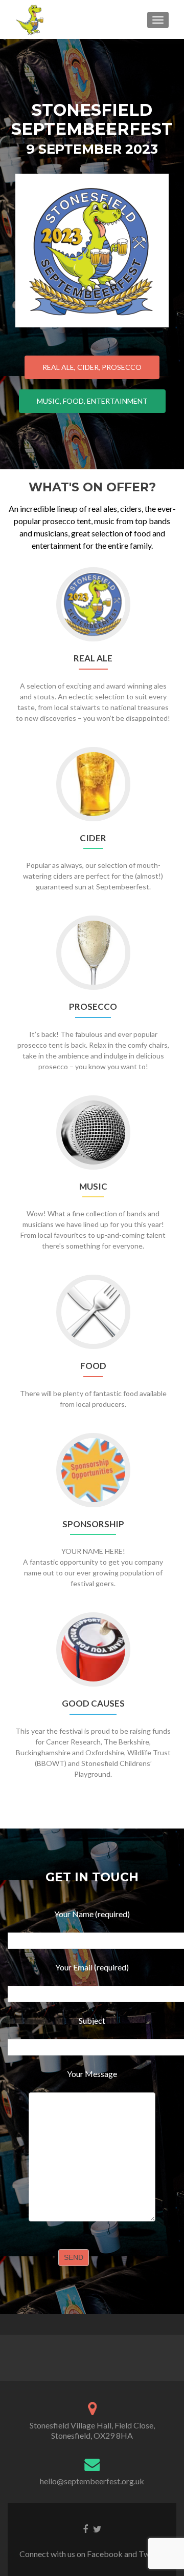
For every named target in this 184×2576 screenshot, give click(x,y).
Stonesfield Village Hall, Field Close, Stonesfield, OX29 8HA (92, 2430)
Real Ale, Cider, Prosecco (92, 367)
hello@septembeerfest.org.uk (92, 2481)
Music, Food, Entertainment (92, 401)
